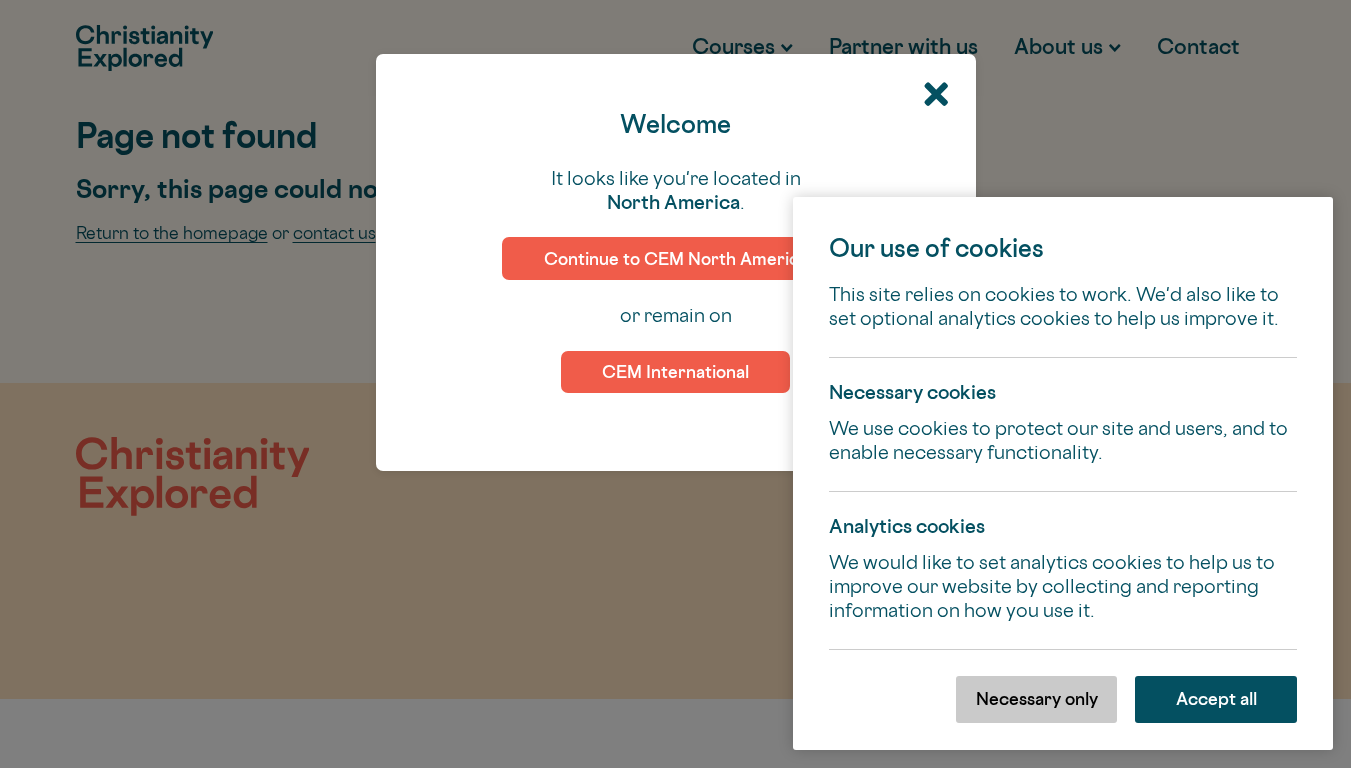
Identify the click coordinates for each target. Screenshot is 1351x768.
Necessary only (1037, 698)
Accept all (1216, 698)
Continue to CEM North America (676, 258)
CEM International (675, 371)
